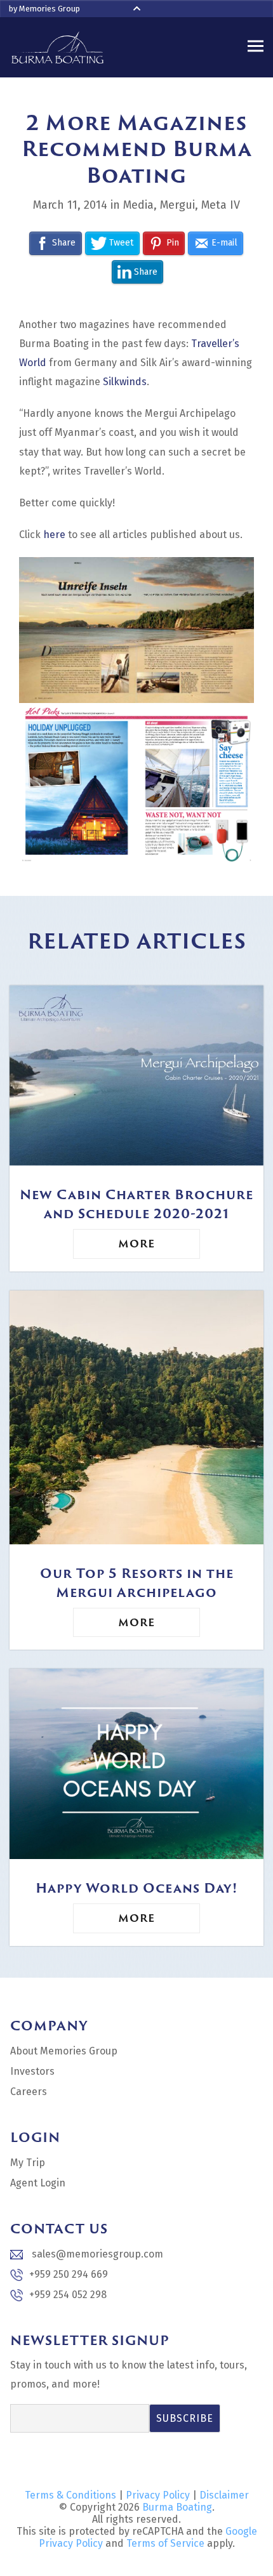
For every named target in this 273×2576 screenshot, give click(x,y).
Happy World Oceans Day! (136, 1888)
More (136, 1244)
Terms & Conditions (70, 2495)
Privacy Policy (158, 2495)
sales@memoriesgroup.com (96, 2254)
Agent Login (38, 2183)
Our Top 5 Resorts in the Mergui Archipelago (137, 1582)
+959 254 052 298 (68, 2295)
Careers (29, 2092)
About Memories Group (64, 2051)
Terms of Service (165, 2543)
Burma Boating (177, 2507)
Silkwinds (125, 382)
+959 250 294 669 (69, 2274)
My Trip (28, 2163)
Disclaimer (224, 2495)
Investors (32, 2071)
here (54, 535)
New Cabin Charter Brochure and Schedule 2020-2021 (136, 1204)
